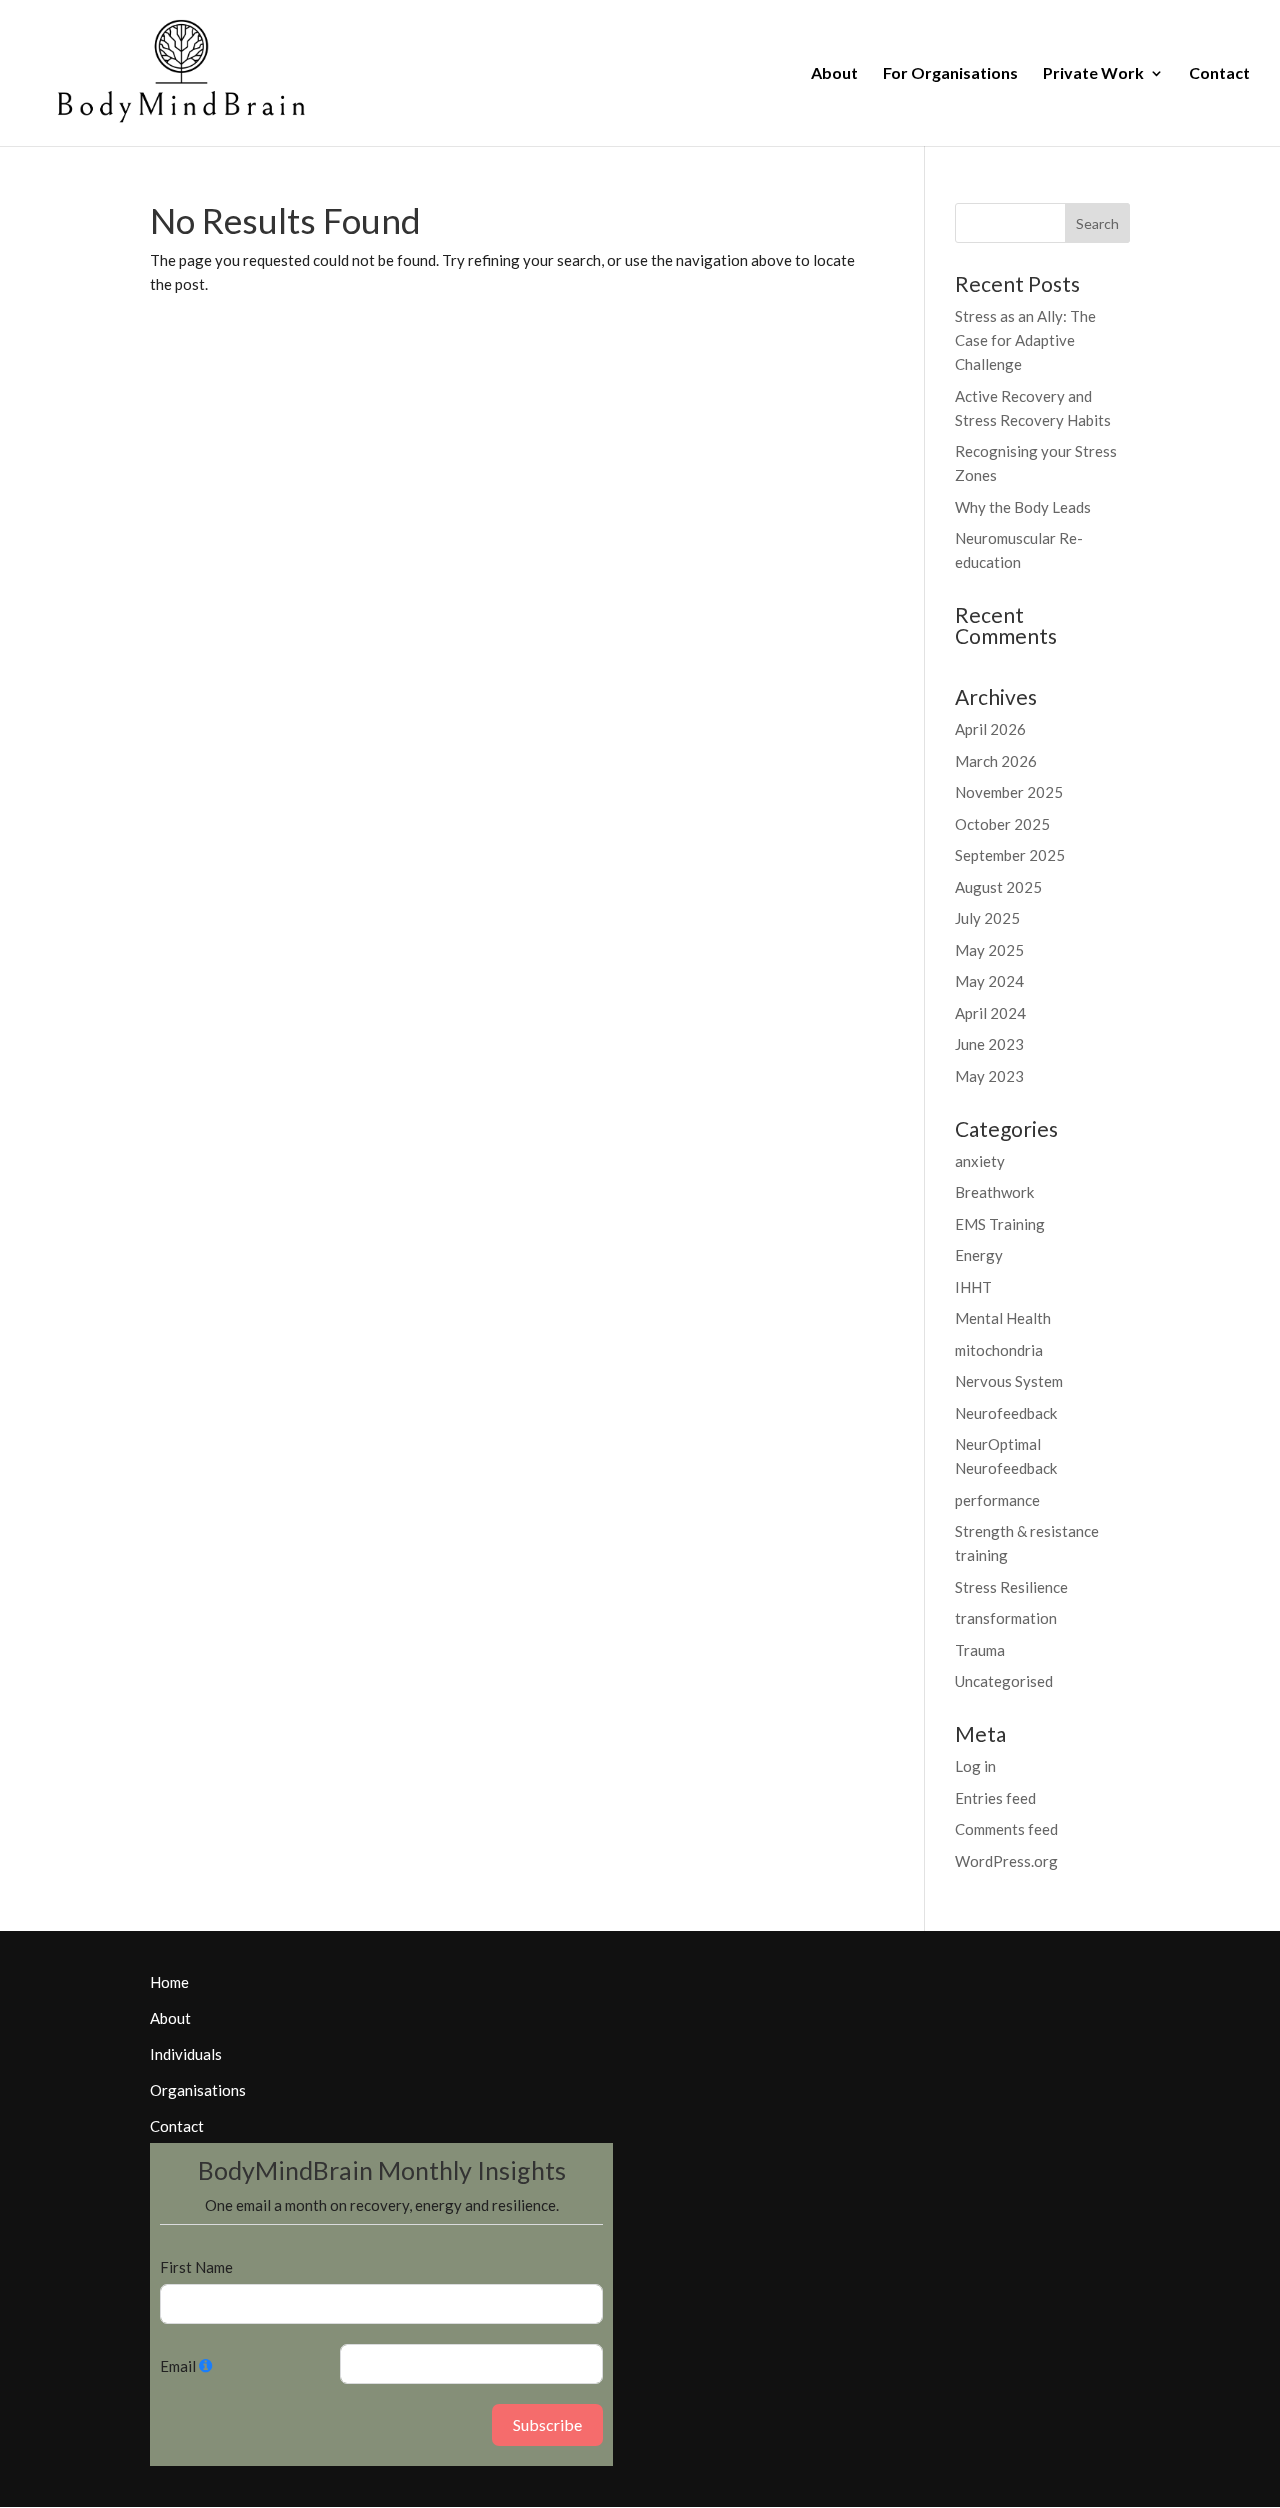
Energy (979, 1255)
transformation (1006, 1618)
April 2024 (990, 1013)
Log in (975, 1766)
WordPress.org (1006, 1861)
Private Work (1093, 74)
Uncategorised (1004, 1681)
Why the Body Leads (1023, 507)
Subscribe (547, 2424)
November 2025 (1009, 792)
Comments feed (1006, 1829)
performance (997, 1500)
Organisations (198, 2090)
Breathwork (994, 1192)
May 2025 (989, 950)
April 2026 (990, 729)
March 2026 (996, 761)
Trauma (980, 1650)
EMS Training (1000, 1224)
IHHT (973, 1287)
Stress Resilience (1011, 1587)
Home (169, 1982)
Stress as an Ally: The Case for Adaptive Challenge (1025, 340)
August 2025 (998, 887)
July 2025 (987, 918)
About (834, 74)
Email (178, 2366)
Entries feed (995, 1798)
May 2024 (989, 981)
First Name (196, 2267)
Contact (1219, 74)
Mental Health (1003, 1318)
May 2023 (989, 1076)
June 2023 (989, 1044)
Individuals (186, 2054)
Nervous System (1009, 1381)
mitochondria (999, 1350)
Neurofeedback (1006, 1413)
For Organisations (950, 74)
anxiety (980, 1161)
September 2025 (1010, 855)
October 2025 (1002, 824)
